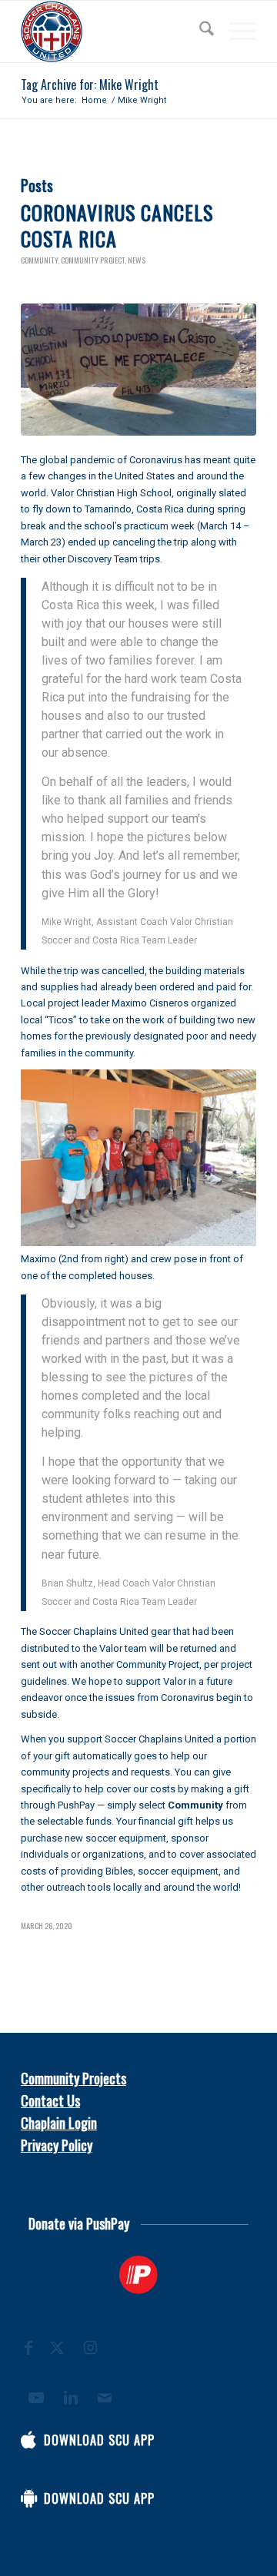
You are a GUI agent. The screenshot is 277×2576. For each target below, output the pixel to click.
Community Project (93, 260)
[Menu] (235, 31)
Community (39, 260)
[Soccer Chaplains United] (115, 31)
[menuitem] (199, 31)
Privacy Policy (57, 2145)
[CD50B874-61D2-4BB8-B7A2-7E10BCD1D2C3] (138, 370)
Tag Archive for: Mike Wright (90, 85)
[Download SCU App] (28, 2440)
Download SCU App (99, 2440)
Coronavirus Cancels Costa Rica (117, 225)
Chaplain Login (59, 2123)
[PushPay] (138, 2275)
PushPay (76, 1805)
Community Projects (73, 2078)
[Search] (199, 31)
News (137, 260)
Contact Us (50, 2100)
